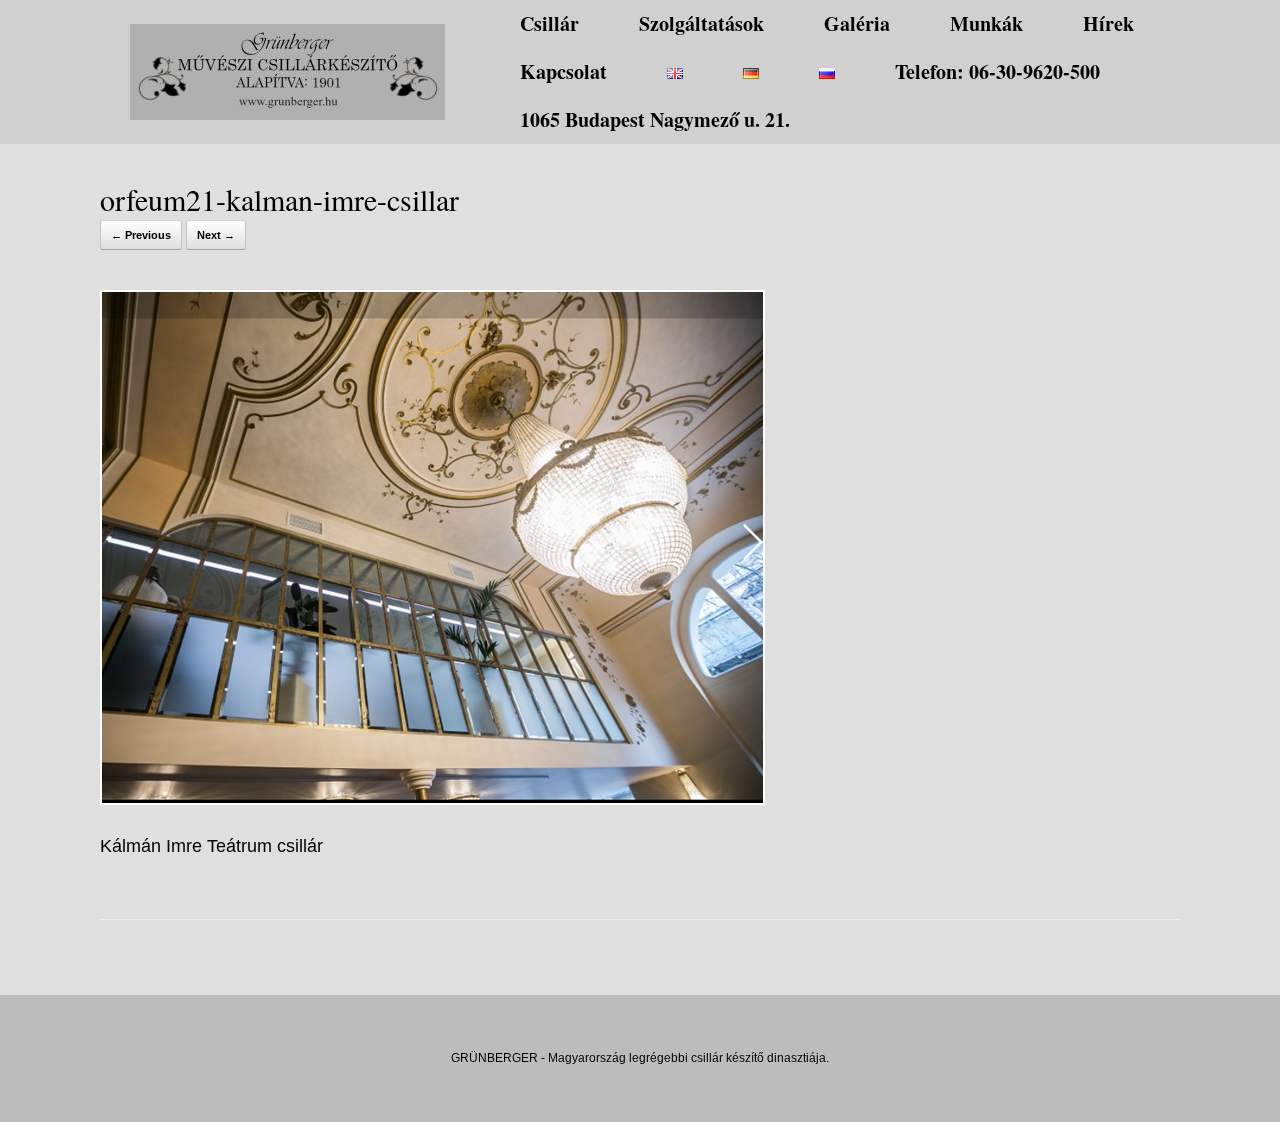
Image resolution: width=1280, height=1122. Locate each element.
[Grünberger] (287, 72)
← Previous (141, 235)
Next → (216, 235)
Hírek (1108, 23)
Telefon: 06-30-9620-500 (997, 71)
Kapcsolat (563, 71)
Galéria (857, 23)
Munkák (986, 23)
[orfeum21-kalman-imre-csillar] (432, 799)
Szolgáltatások (701, 23)
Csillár (549, 23)
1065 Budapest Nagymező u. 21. (655, 119)
